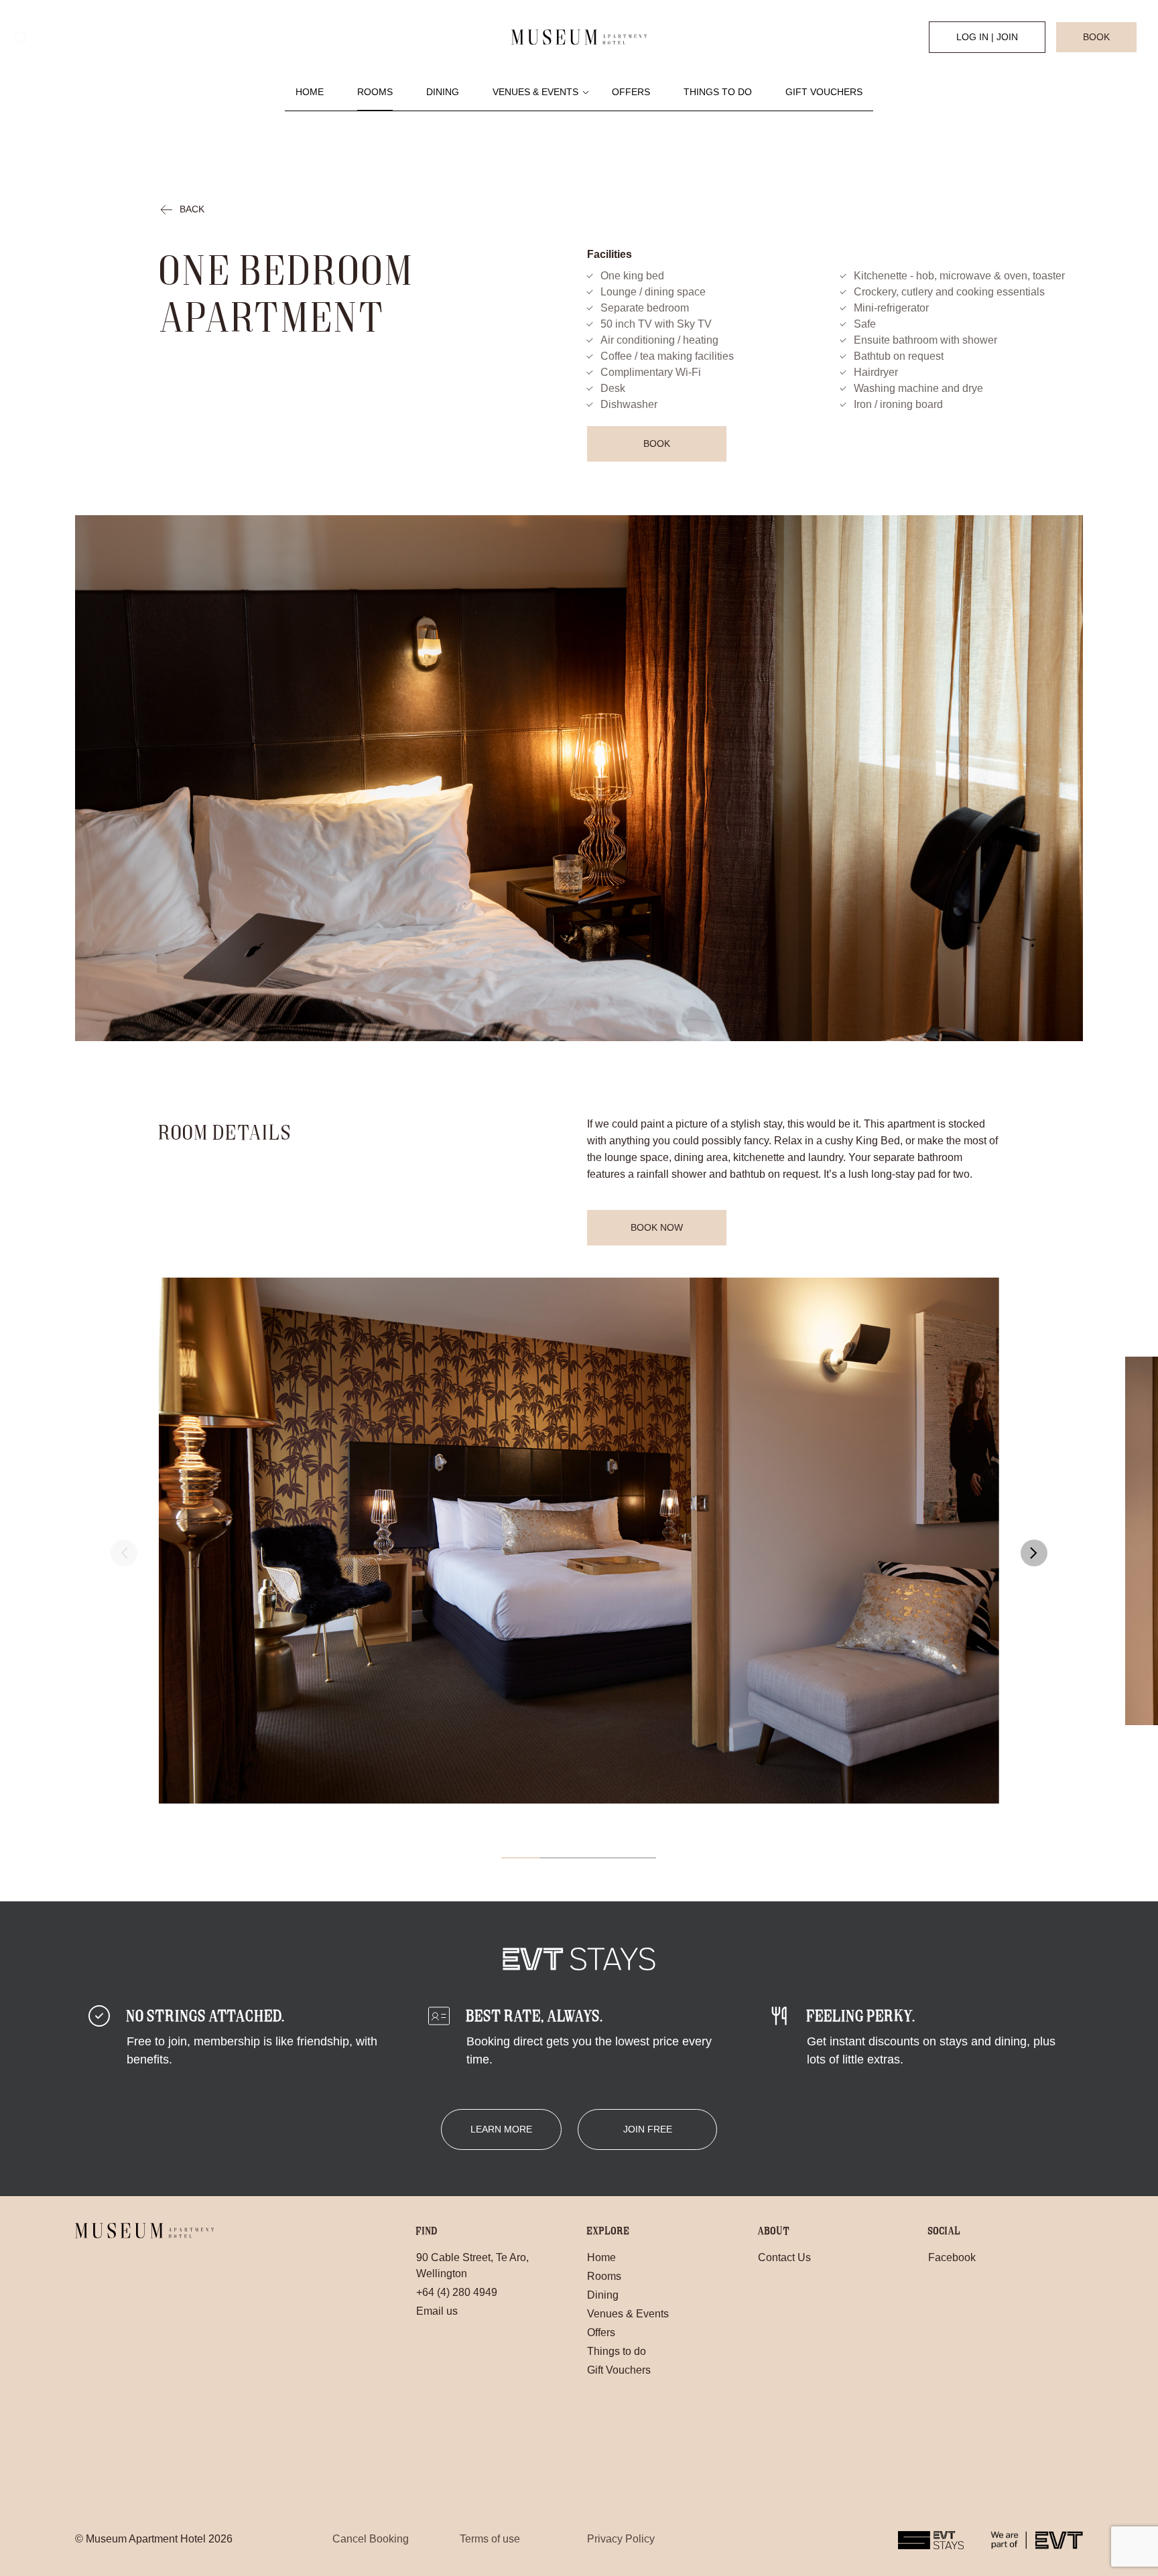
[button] (1034, 1553)
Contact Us (784, 2257)
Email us (437, 2311)
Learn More (501, 2129)
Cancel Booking (371, 2539)
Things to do (718, 92)
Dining (443, 92)
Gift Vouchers (824, 92)
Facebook (952, 2257)
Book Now (657, 1227)
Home (310, 92)
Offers (631, 92)
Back (192, 209)
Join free (648, 2129)
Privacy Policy (621, 2539)
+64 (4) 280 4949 (457, 2292)
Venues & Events (535, 92)
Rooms (375, 92)
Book (1096, 37)
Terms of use (490, 2539)
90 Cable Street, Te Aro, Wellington (472, 2265)
